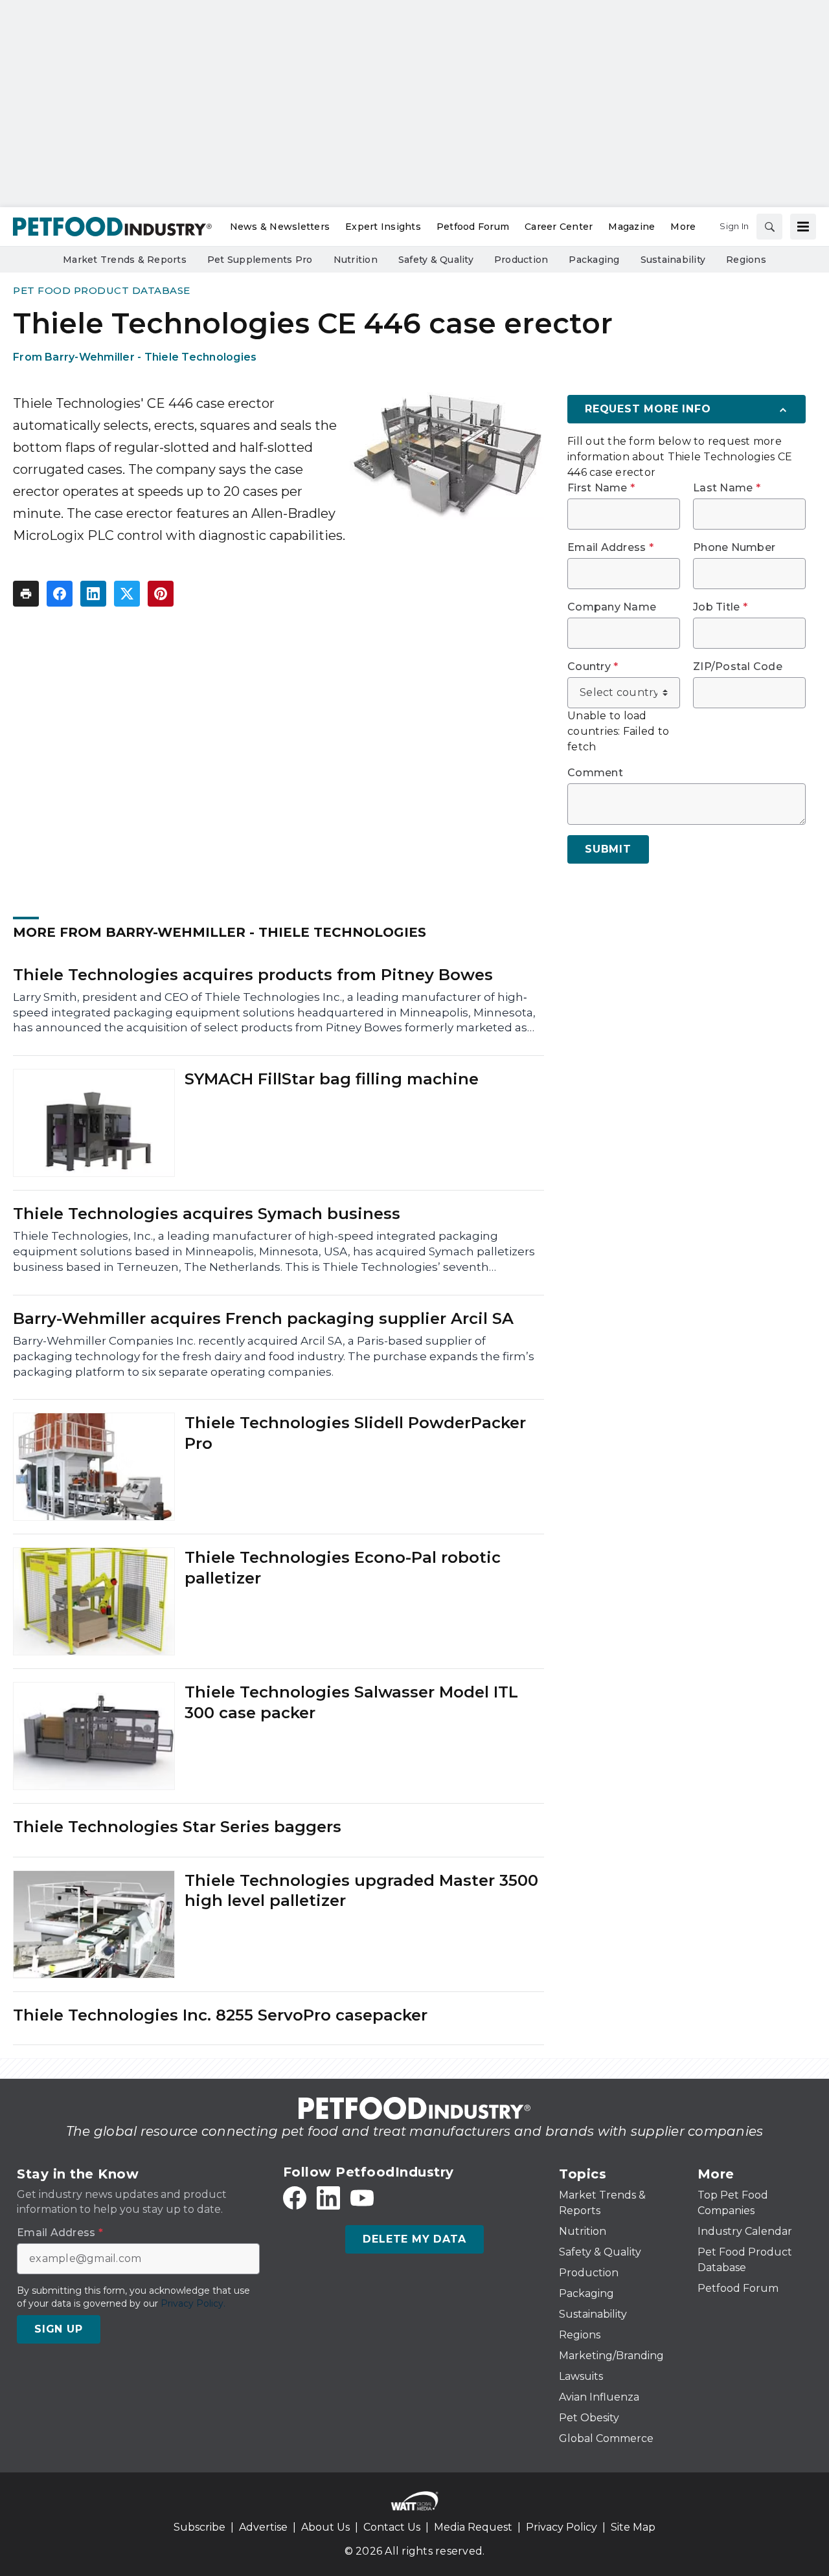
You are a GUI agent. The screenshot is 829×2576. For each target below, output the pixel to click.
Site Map (633, 2527)
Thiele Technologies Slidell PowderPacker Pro (355, 1433)
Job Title (720, 607)
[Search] (769, 227)
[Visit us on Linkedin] (328, 2198)
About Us (325, 2527)
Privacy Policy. (193, 2303)
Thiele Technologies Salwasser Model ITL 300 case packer (351, 1702)
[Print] (26, 594)
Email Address (610, 548)
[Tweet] (127, 594)
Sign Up (59, 2329)
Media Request (473, 2527)
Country (593, 667)
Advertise (263, 2527)
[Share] (60, 594)
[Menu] (803, 227)
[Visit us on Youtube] (362, 2198)
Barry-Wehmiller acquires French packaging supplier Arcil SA (263, 1318)
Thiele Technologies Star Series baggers (177, 1827)
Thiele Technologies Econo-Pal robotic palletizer (343, 1567)
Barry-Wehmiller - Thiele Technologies (151, 357)
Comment (595, 773)
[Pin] (161, 594)
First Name (601, 488)
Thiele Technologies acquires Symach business (207, 1214)
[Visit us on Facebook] (295, 2198)
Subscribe (199, 2527)
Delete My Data (414, 2239)
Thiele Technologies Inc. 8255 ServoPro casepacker (220, 2015)
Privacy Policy (562, 2527)
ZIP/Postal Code (738, 667)
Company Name (612, 607)
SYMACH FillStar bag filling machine (332, 1079)
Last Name (727, 488)
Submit (608, 849)
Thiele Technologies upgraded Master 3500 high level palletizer (361, 1890)
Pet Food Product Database (102, 290)
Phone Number (734, 548)
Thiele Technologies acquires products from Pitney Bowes (253, 975)
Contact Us (392, 2527)
